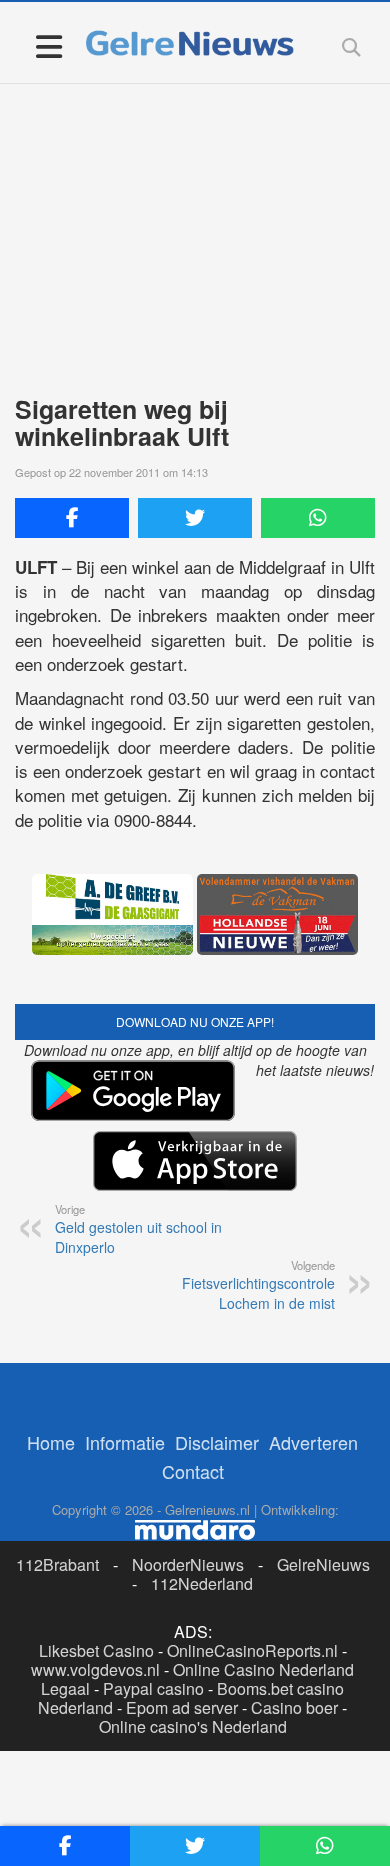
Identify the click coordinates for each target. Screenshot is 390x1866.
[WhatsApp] (318, 518)
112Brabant (57, 1564)
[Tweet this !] (195, 518)
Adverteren (313, 1442)
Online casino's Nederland (193, 1726)
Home (51, 1442)
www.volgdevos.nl (95, 1669)
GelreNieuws (323, 1564)
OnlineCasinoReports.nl (252, 1650)
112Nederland (202, 1583)
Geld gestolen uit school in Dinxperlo (138, 1229)
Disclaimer (217, 1442)
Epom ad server (182, 1707)
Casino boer (294, 1707)
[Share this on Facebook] (72, 518)
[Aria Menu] (48, 45)
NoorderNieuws (188, 1564)
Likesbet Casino (96, 1650)
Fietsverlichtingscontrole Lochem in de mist (258, 1285)
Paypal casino (153, 1688)
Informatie (125, 1442)
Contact (193, 1471)
